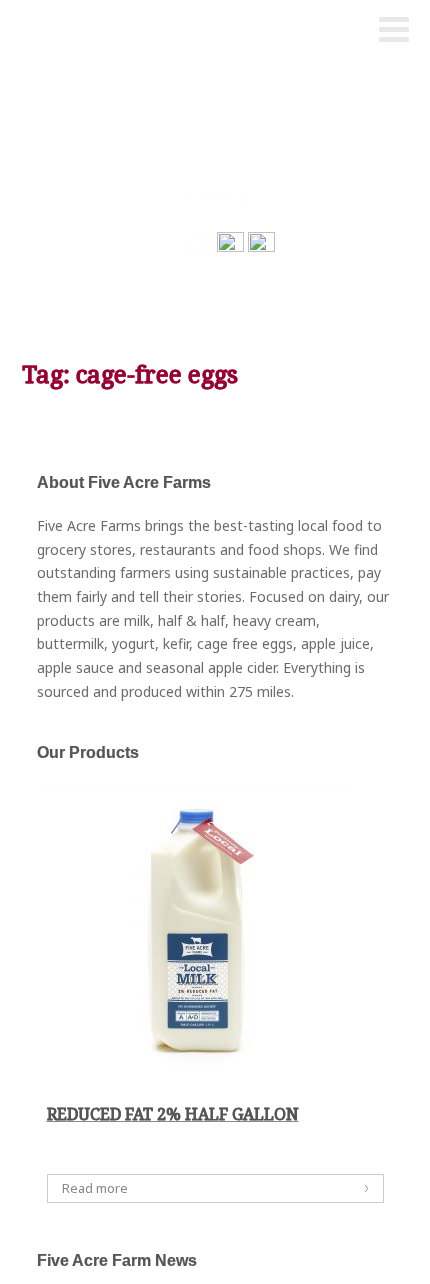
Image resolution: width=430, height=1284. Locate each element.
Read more (95, 1188)
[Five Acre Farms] (57, 31)
